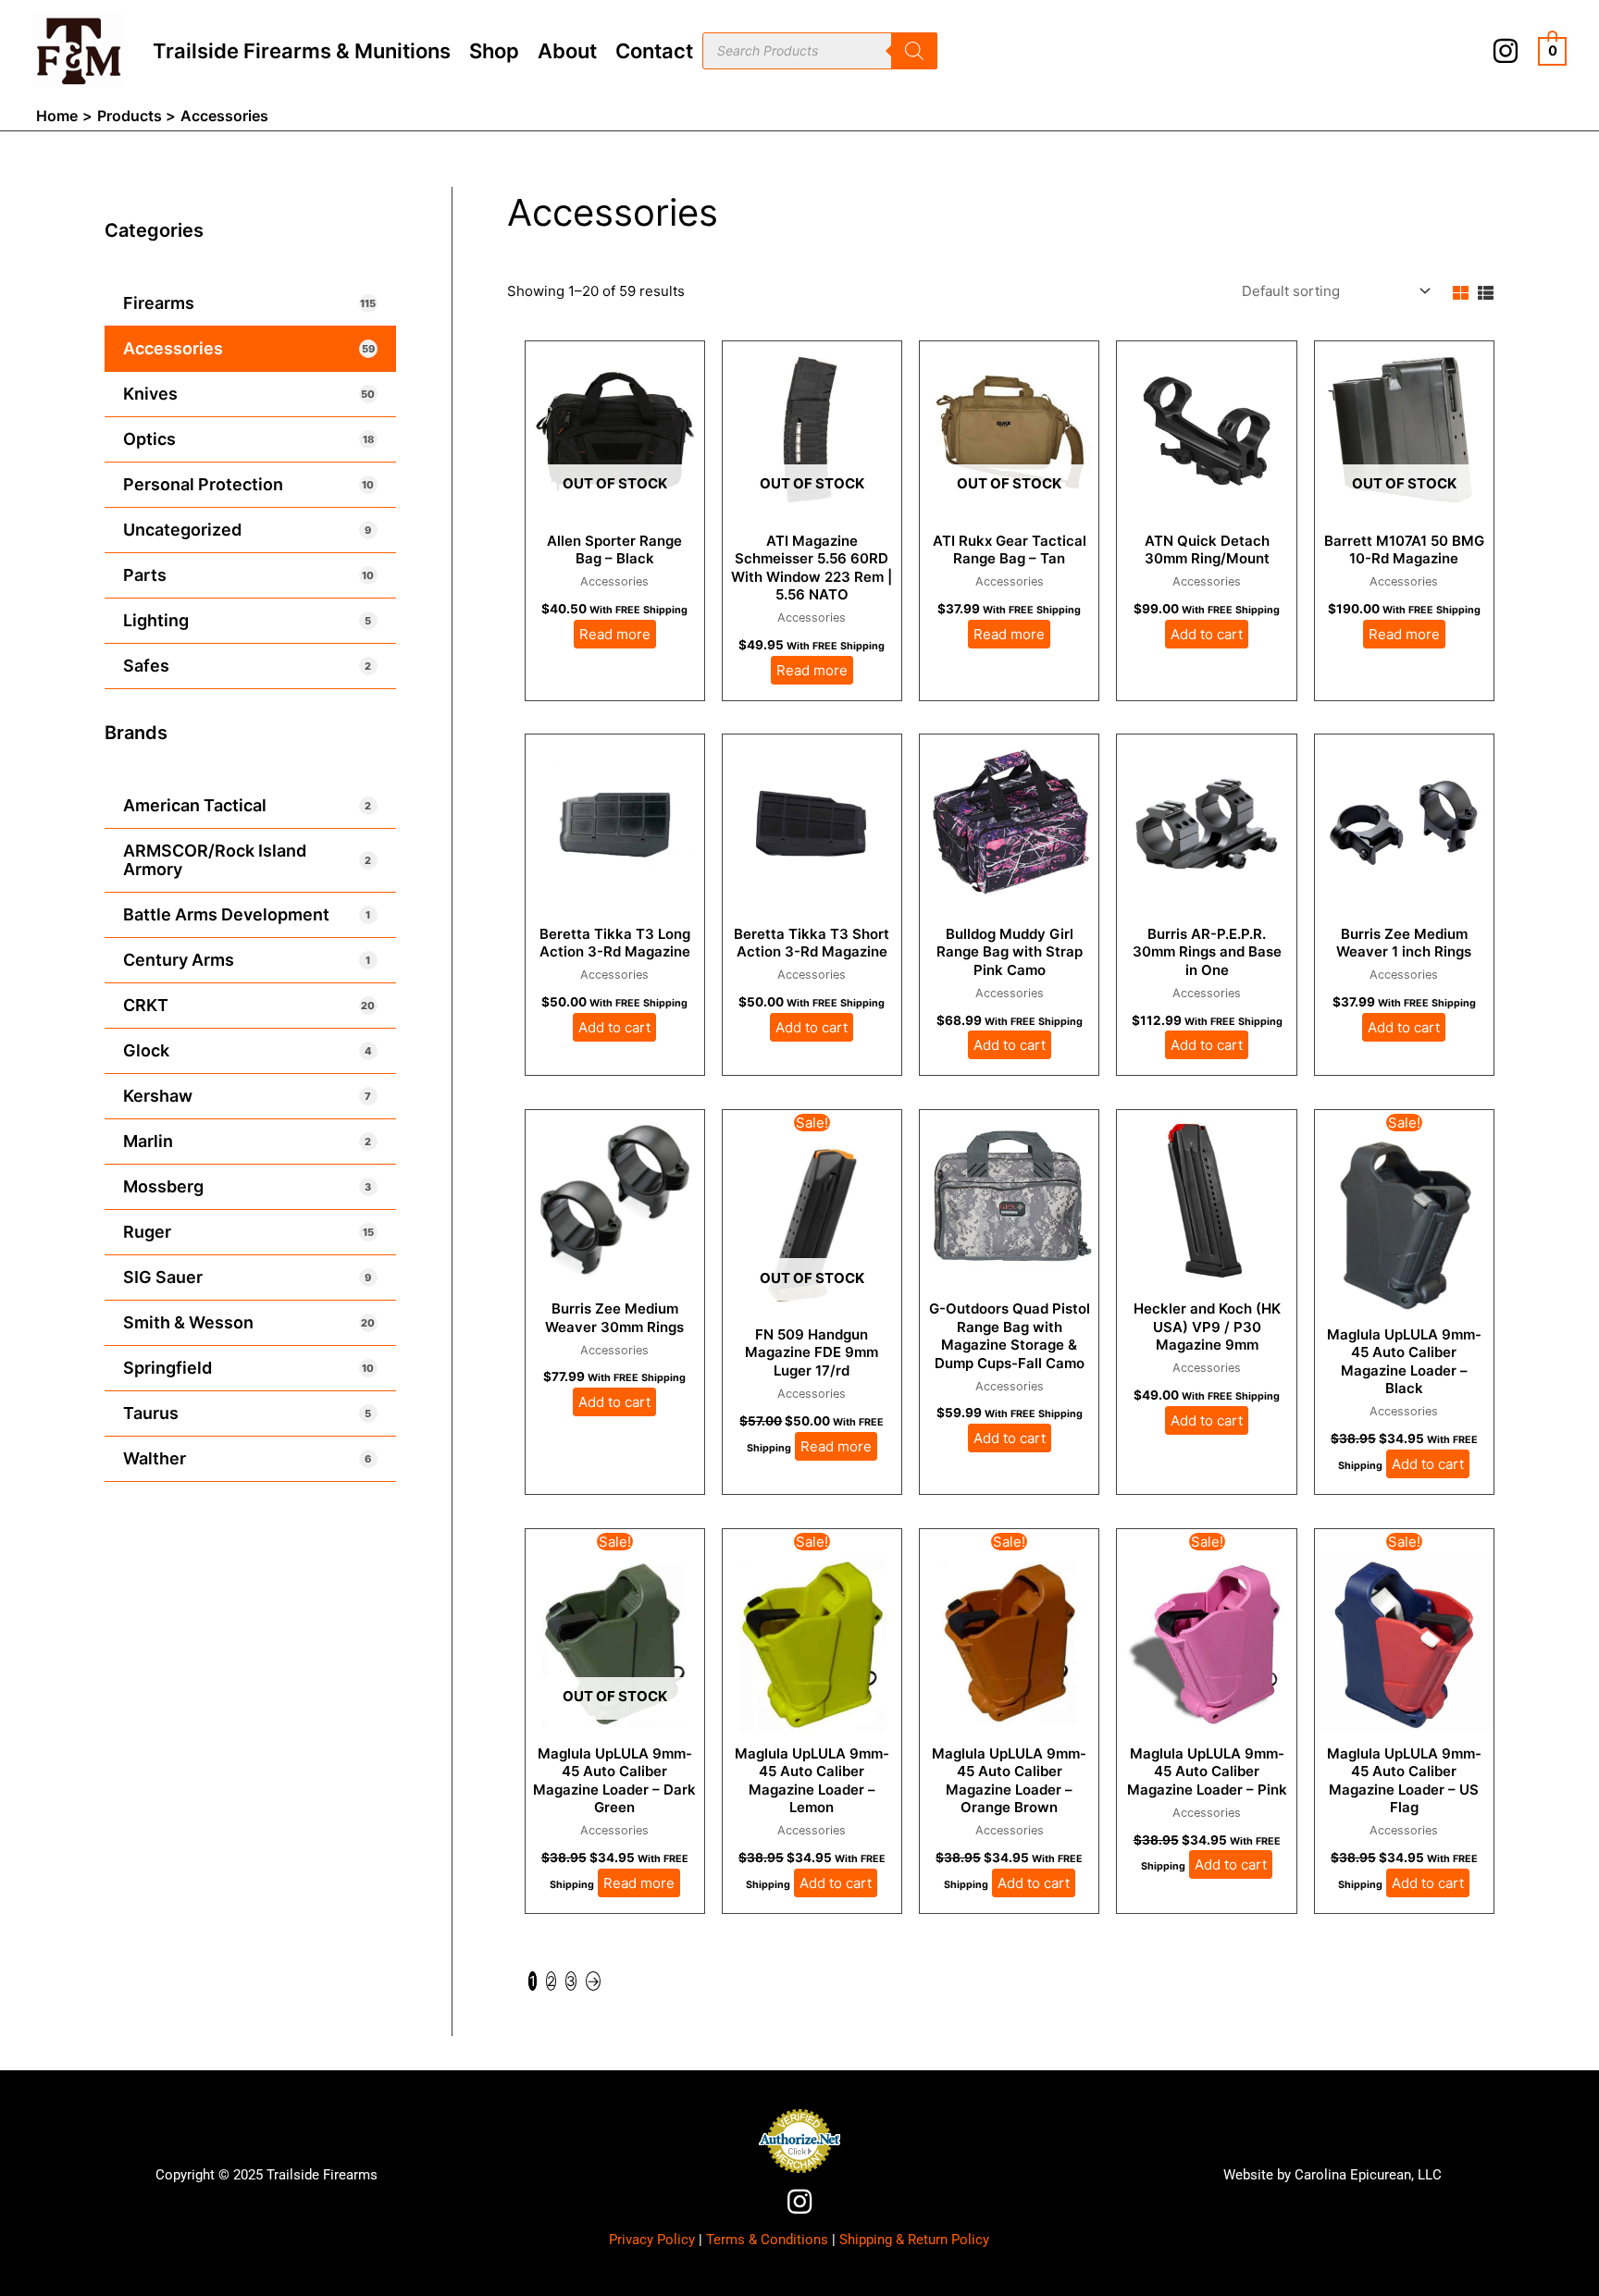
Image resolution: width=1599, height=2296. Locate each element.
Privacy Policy (652, 2240)
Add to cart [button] (1207, 634)
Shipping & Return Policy (914, 2240)
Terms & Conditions (767, 2240)
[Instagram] (1506, 51)
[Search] (914, 51)
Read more (615, 634)
